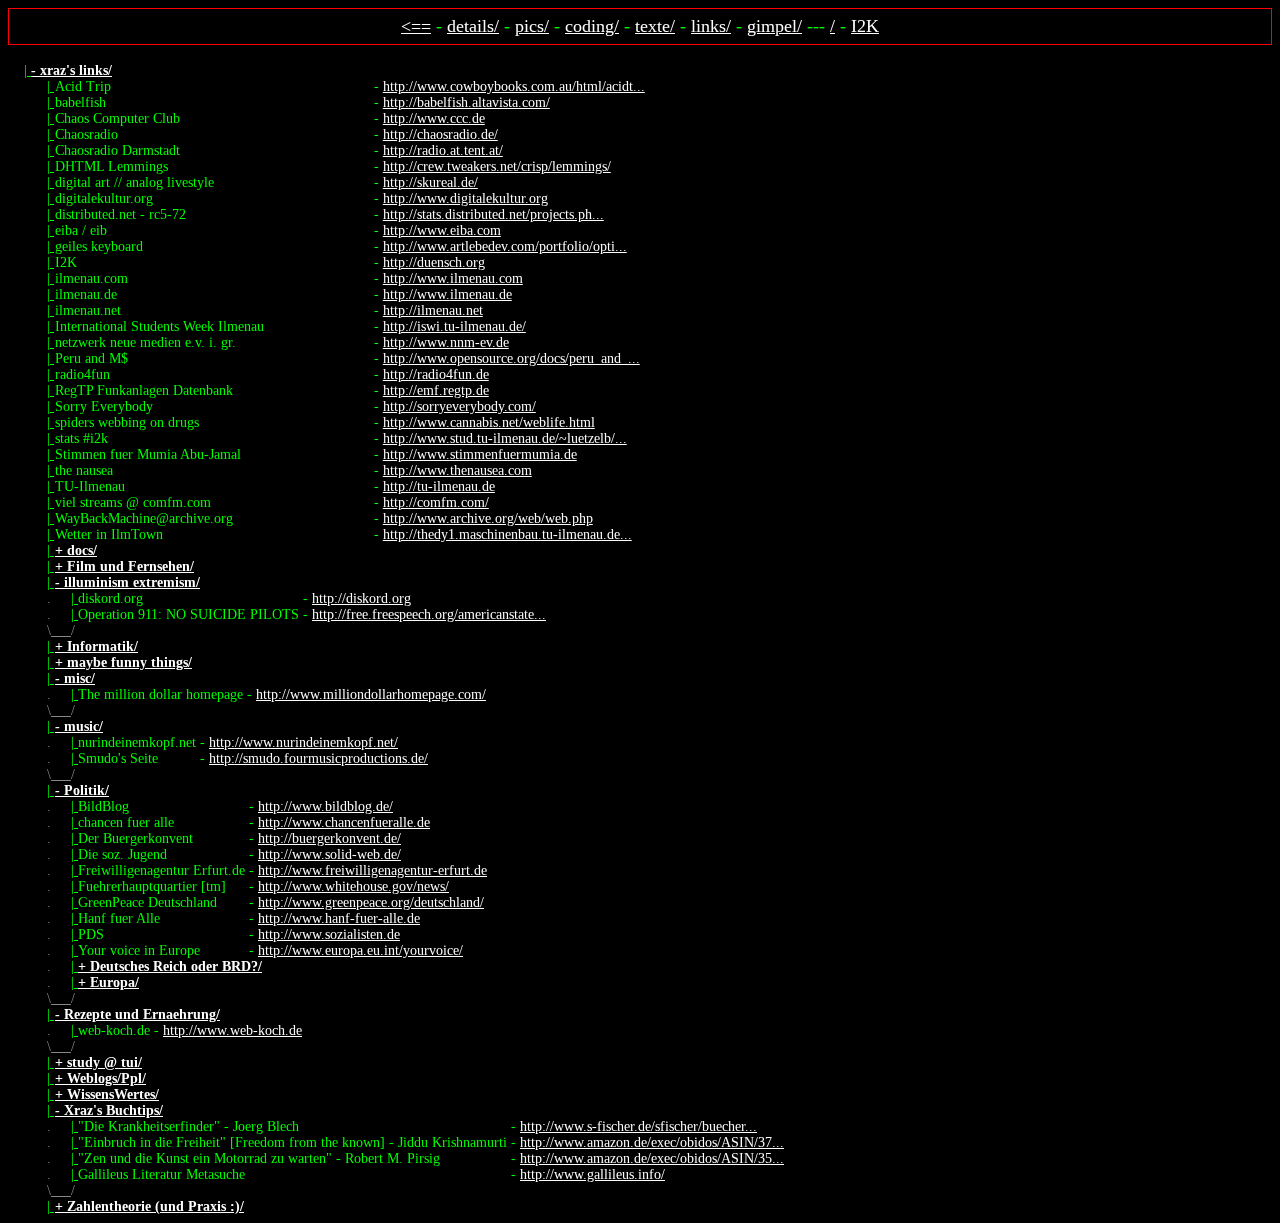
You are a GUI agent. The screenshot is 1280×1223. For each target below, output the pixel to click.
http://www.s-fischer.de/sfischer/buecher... (638, 1126)
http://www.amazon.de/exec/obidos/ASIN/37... (652, 1142)
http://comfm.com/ (436, 502)
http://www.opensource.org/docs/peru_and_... (511, 358)
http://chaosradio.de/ (440, 134)
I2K (865, 26)
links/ (711, 26)
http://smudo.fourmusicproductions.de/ (318, 758)
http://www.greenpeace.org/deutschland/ (371, 902)
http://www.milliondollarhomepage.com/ (371, 694)
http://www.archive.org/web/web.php (488, 518)
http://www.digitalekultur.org (465, 198)
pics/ (532, 26)
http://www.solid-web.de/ (329, 854)
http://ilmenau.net (433, 310)
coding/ (592, 26)
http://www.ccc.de (434, 118)
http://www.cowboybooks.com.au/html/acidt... (514, 86)
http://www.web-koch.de (232, 1030)
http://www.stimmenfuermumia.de (480, 454)
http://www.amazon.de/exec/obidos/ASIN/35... (652, 1158)
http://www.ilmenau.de (447, 294)
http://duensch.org (434, 262)
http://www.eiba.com (442, 230)
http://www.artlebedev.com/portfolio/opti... (505, 246)
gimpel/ (774, 26)
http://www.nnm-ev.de (446, 342)
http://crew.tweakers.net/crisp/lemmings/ (497, 166)
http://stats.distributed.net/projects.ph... (493, 214)
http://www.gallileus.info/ (592, 1174)
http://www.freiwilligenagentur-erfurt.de (372, 870)
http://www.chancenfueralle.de (344, 822)
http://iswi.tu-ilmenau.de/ (454, 326)
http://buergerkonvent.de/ (329, 838)
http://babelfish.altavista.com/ (466, 102)
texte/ (655, 26)
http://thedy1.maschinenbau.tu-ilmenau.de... (507, 534)
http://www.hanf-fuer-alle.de (339, 918)
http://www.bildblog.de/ (325, 806)
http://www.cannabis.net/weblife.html (489, 422)
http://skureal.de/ (430, 182)
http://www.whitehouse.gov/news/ (353, 886)
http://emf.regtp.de (436, 390)
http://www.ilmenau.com (453, 278)
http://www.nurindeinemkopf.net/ (303, 742)
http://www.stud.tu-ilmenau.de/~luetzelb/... (505, 438)
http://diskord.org (361, 598)
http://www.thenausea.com (457, 470)
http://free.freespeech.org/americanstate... (429, 614)
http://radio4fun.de (436, 374)
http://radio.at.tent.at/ (443, 150)
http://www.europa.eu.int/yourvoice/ (360, 950)
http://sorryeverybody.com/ (459, 406)
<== (416, 26)
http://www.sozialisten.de (329, 934)
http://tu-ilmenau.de (439, 486)
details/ (473, 26)
